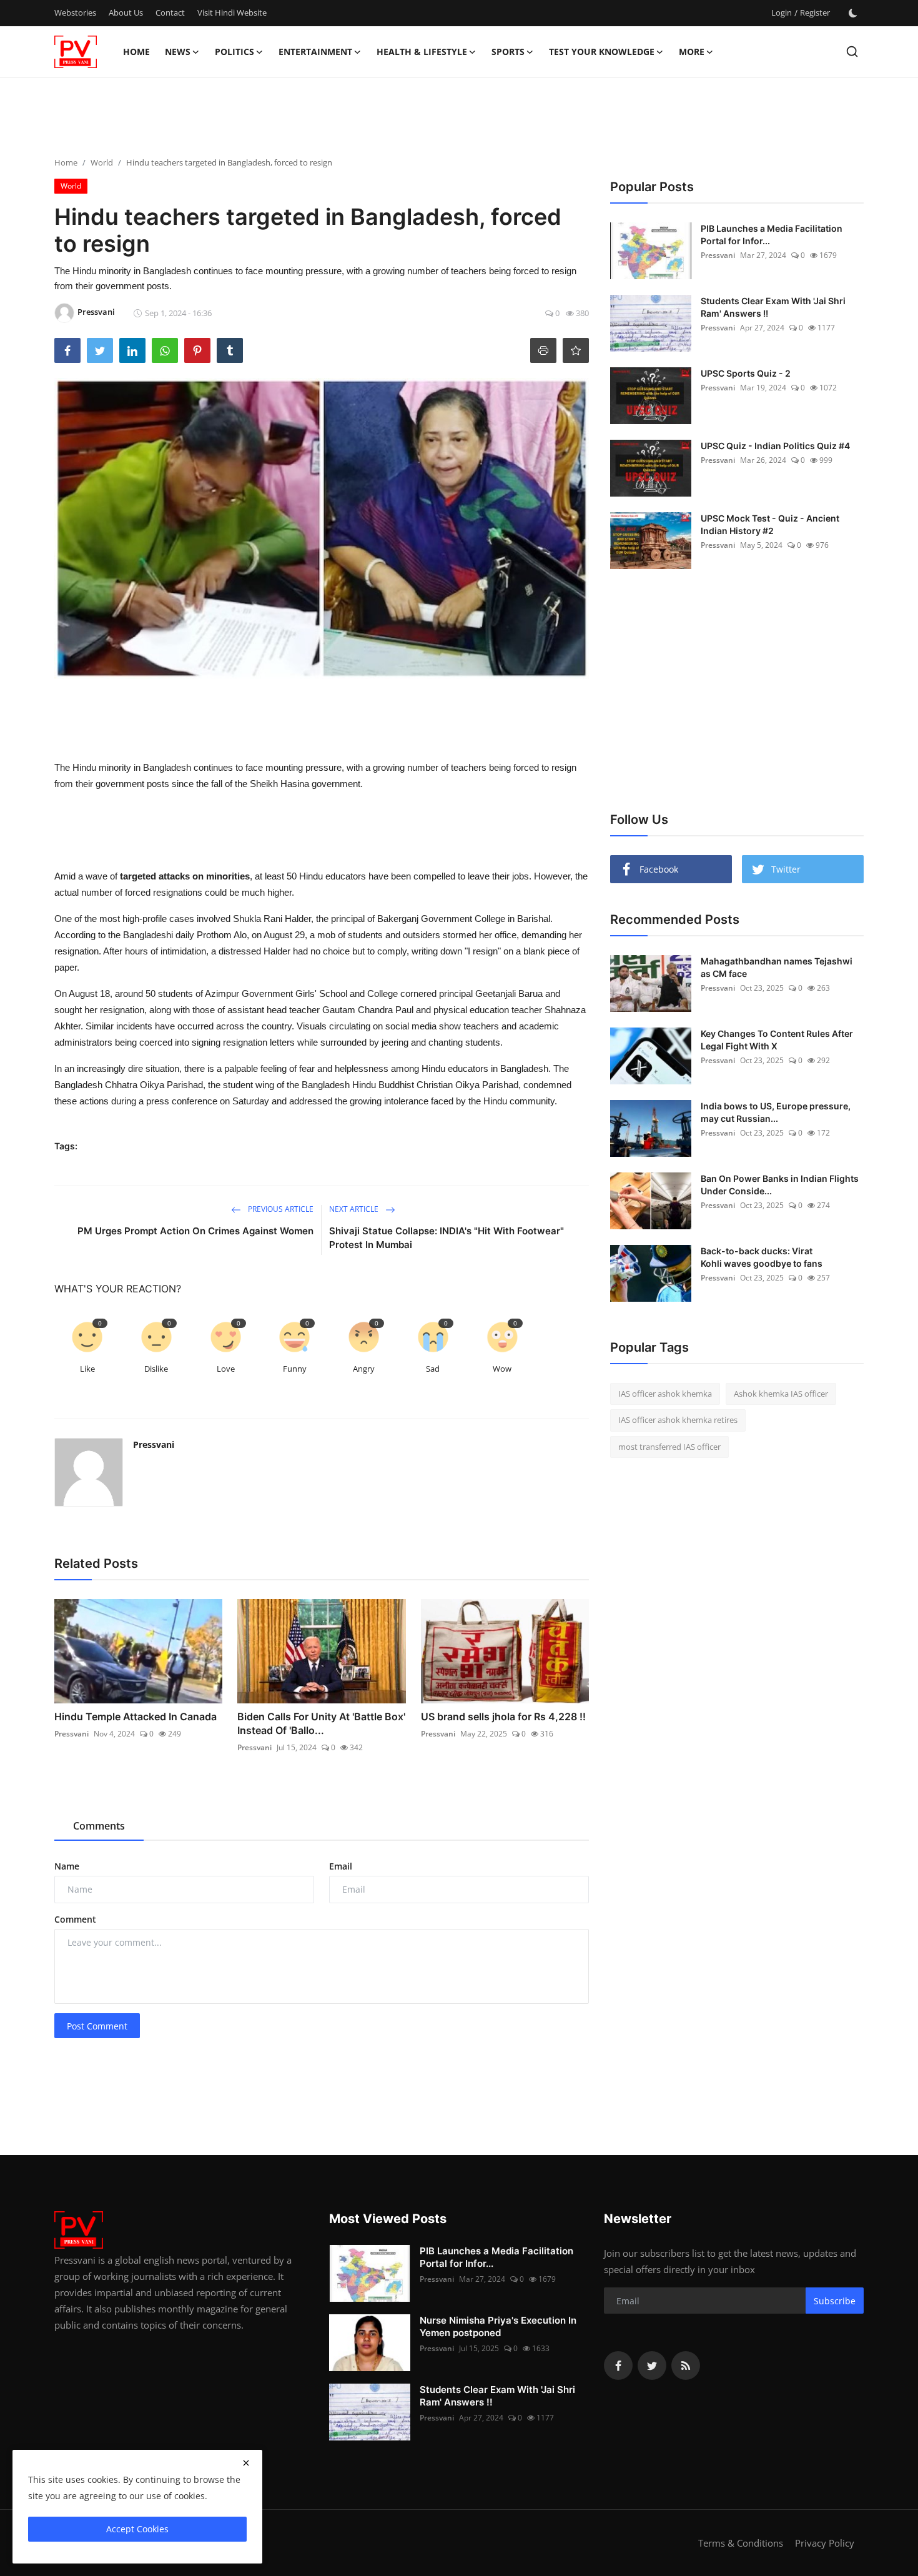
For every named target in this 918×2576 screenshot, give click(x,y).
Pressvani (154, 1444)
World (102, 162)
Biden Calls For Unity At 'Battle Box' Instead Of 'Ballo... (321, 1723)
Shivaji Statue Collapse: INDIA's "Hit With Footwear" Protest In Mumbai (447, 1238)
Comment (75, 1919)
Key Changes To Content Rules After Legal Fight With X (777, 1040)
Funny (295, 1369)
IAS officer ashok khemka (665, 1394)
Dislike (156, 1369)
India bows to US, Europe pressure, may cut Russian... (776, 1112)
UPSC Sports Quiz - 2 (746, 373)
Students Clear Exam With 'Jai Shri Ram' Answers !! (773, 307)
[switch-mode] (853, 13)
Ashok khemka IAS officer (781, 1394)
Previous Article (280, 1209)
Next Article (355, 1209)
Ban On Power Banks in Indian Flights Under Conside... (780, 1185)
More (692, 52)
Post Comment (97, 2026)
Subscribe (835, 2301)
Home (136, 52)
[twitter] (652, 2365)
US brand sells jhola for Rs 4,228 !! (503, 1717)
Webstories (75, 12)
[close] (246, 2463)
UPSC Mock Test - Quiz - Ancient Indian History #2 (770, 524)
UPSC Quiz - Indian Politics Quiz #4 (775, 446)
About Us (126, 12)
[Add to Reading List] (576, 350)
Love (226, 1369)
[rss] (686, 2365)
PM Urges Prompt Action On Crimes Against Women (195, 1231)
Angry (364, 1369)
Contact (170, 12)
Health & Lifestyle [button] (422, 52)
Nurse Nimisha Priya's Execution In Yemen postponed (498, 2326)
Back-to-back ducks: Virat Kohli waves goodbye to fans (762, 1257)
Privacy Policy (825, 2543)
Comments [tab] (99, 1826)
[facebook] (618, 2365)
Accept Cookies (137, 2529)
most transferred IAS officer (669, 1447)
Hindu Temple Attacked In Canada (136, 1717)
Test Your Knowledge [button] (602, 52)
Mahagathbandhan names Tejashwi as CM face (777, 967)
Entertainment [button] (315, 52)
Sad (433, 1369)
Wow (502, 1369)
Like (87, 1369)
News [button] (178, 52)
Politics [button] (234, 52)
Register (815, 12)
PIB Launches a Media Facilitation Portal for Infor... (772, 235)
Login (782, 12)
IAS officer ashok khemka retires (678, 1420)
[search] (852, 52)
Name (67, 1866)
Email (341, 1866)
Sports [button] (508, 52)
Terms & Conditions (741, 2543)
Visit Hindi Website (232, 12)
